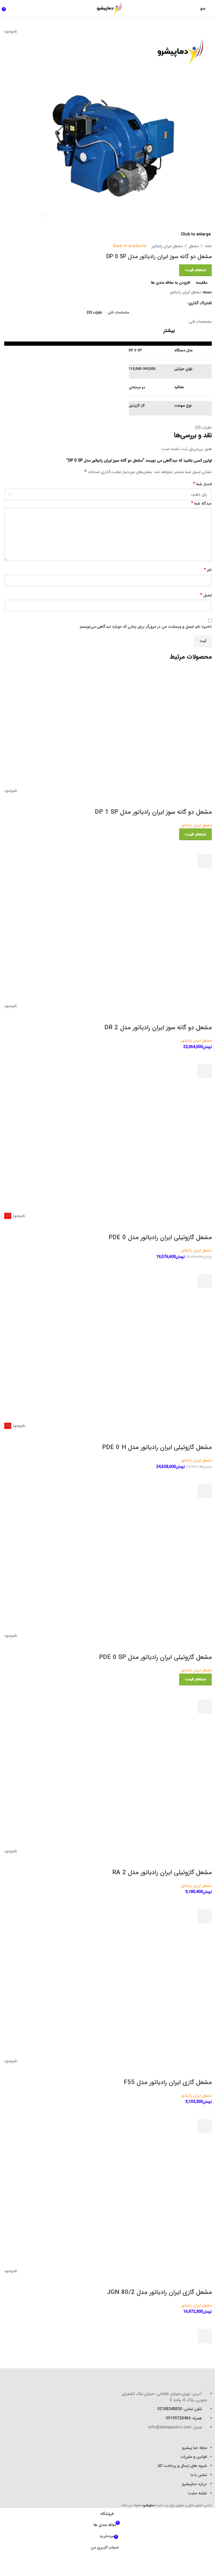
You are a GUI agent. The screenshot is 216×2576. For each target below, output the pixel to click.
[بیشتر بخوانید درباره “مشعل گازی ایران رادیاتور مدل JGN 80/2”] (205, 2336)
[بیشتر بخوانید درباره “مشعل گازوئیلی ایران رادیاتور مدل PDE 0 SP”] (205, 1706)
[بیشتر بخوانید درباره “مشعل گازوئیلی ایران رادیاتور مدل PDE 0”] (205, 1281)
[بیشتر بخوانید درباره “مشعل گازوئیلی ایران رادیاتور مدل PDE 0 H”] (205, 1491)
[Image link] (181, 2375)
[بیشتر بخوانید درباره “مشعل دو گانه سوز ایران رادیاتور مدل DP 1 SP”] (205, 861)
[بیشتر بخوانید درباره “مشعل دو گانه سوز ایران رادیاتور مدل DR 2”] (205, 1071)
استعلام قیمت (195, 270)
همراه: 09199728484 (184, 2418)
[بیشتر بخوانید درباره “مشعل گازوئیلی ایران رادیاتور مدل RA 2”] (205, 1916)
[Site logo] (108, 8)
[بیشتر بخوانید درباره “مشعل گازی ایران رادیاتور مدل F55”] (205, 2126)
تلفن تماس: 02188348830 (180, 2409)
